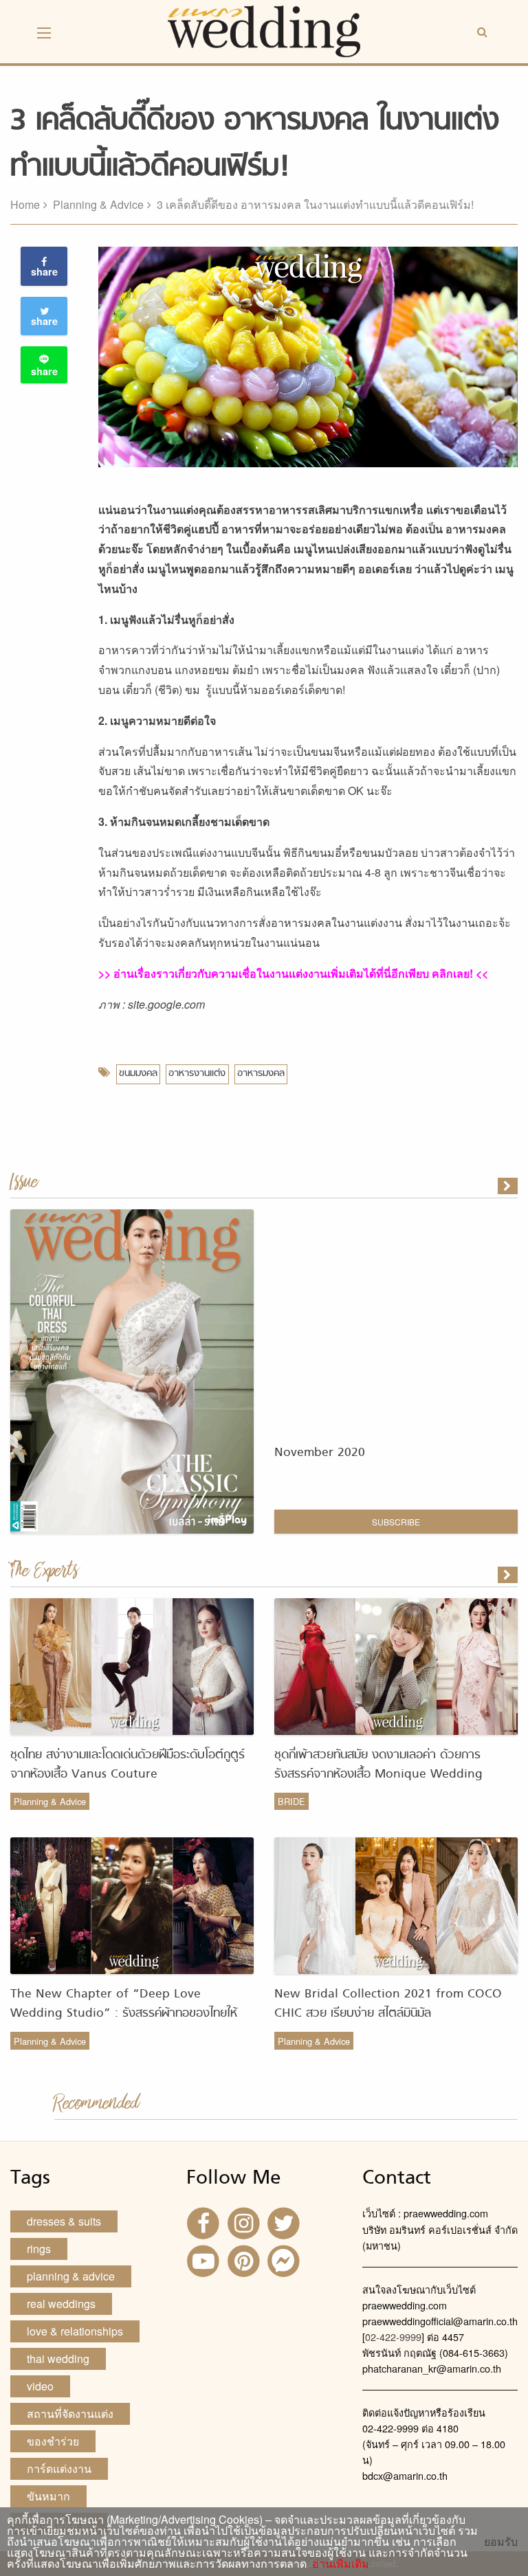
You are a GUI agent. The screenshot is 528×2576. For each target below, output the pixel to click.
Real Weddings (61, 2304)
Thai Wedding (58, 2359)
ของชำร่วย (53, 2441)
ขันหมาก (48, 2496)
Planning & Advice (98, 204)
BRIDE (291, 1801)
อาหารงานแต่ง (197, 1074)
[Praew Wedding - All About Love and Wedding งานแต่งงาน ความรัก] (264, 30)
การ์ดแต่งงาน (59, 2468)
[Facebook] (205, 2222)
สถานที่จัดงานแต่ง (70, 2413)
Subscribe (396, 1522)
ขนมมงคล (138, 1074)
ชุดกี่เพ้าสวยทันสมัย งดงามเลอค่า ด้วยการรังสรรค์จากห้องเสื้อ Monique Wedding (378, 1765)
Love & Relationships (75, 2331)
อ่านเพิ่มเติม (338, 2563)
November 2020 (320, 1453)
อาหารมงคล (261, 1074)
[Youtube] (205, 2260)
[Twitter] (285, 2222)
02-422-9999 (393, 2337)
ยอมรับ (501, 2542)
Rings (39, 2249)
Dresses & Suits (64, 2221)
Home (25, 204)
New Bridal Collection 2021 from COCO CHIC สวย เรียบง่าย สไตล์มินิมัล (388, 2004)
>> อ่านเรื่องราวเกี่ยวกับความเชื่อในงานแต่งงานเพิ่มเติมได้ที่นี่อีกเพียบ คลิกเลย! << (293, 973)
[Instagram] (245, 2222)
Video (40, 2386)
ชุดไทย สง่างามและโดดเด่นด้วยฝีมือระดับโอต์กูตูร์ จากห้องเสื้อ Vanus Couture (128, 1765)
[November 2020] (509, 1186)
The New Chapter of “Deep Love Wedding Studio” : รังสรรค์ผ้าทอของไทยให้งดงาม (124, 2014)
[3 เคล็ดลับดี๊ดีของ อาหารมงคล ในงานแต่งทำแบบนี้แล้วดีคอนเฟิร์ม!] (509, 1575)
